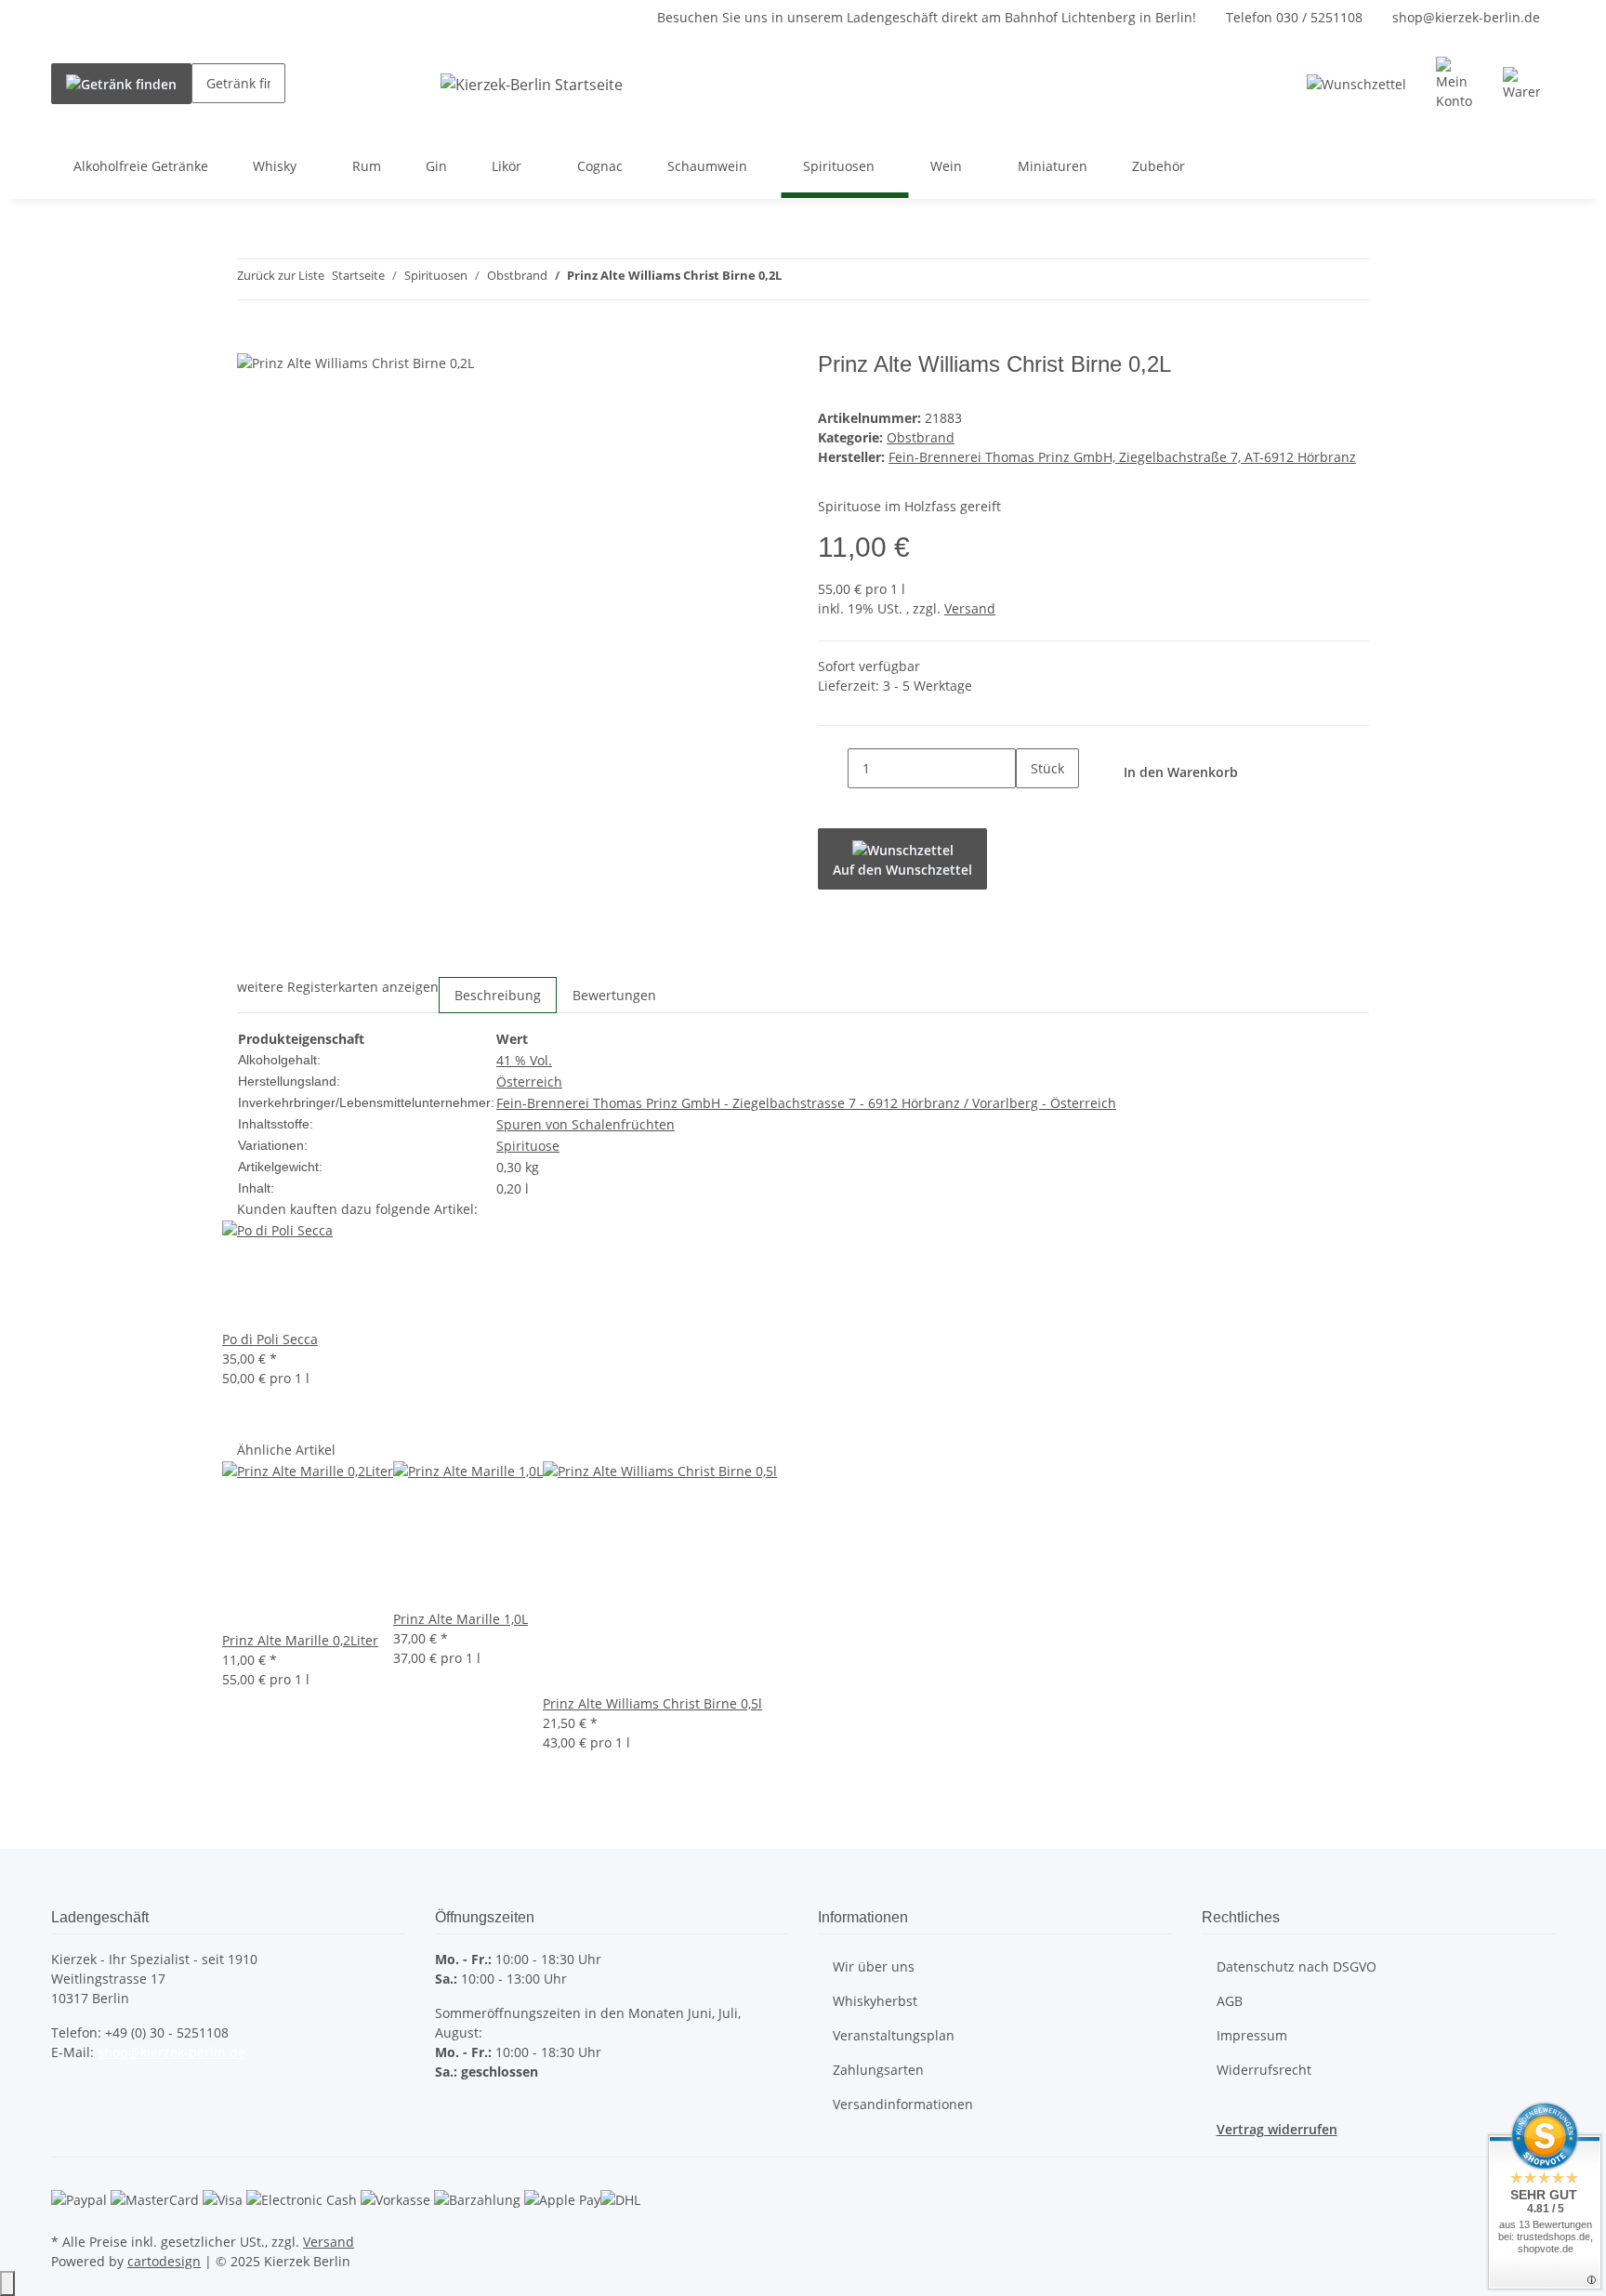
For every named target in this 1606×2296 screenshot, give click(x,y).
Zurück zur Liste (281, 275)
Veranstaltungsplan (894, 2035)
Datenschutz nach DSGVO (1297, 1966)
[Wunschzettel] (1356, 84)
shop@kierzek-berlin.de (1466, 17)
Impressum (1252, 2035)
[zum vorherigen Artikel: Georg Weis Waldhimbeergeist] (796, 279)
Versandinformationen (903, 2104)
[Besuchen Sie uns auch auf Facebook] (66, 2096)
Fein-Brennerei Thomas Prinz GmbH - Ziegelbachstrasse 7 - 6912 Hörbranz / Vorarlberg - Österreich (806, 1103)
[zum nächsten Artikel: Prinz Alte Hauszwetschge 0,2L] (830, 279)
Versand (970, 608)
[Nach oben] (7, 2283)
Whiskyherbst (875, 2001)
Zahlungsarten (878, 2070)
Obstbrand (921, 437)
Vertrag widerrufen (1277, 2129)
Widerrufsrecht (1264, 2070)
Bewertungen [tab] (614, 995)
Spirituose (528, 1146)
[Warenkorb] (1521, 84)
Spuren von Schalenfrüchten (586, 1124)
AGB (1230, 2001)
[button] (1455, 84)
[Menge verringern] (833, 768)
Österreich (529, 1082)
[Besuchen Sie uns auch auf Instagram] (66, 2118)
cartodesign (164, 2261)
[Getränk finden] (121, 84)
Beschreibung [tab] (498, 995)
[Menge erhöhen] (1031, 808)
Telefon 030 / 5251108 (1294, 17)
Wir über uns (874, 1966)
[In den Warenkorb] (252, 341)
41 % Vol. (524, 1060)
